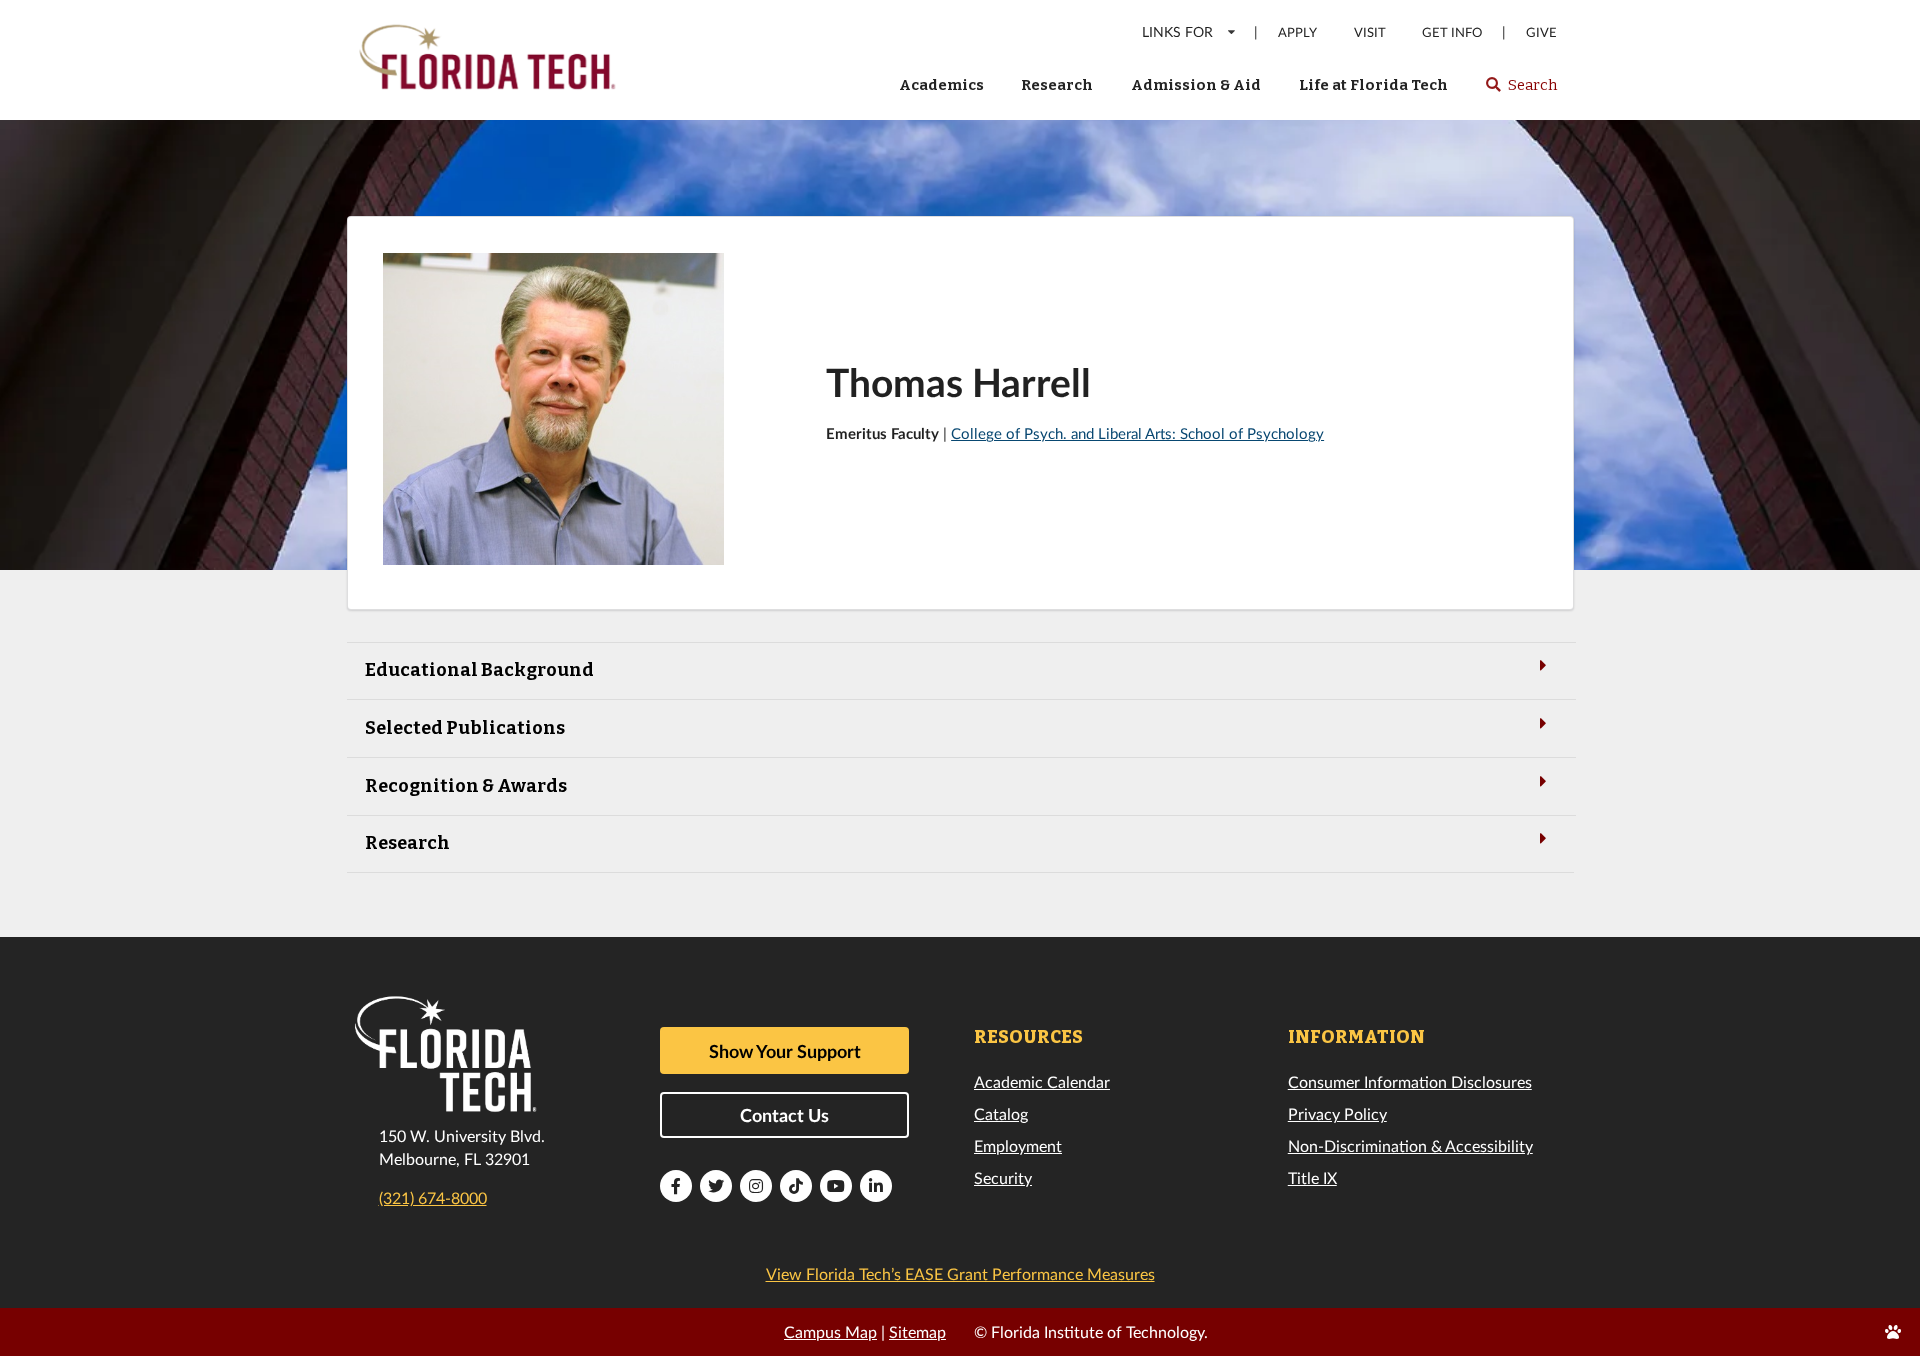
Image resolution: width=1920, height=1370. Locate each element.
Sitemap (917, 1331)
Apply (1297, 32)
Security (1003, 1177)
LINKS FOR (1177, 31)
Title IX (1312, 1177)
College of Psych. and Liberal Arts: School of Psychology (1137, 433)
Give (1541, 32)
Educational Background (479, 670)
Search (1520, 91)
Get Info (1452, 32)
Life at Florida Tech (1373, 85)
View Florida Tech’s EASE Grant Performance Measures (960, 1273)
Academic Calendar (1042, 1081)
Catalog (1001, 1113)
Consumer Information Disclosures (1410, 1081)
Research (1057, 85)
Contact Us (784, 1115)
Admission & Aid (1196, 85)
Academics (941, 85)
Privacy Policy (1337, 1113)
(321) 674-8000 (433, 1197)
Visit (1370, 32)
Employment (1018, 1145)
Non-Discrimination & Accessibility (1410, 1145)
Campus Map (830, 1331)
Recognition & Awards (466, 786)
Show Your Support (785, 1051)
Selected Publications (465, 728)
